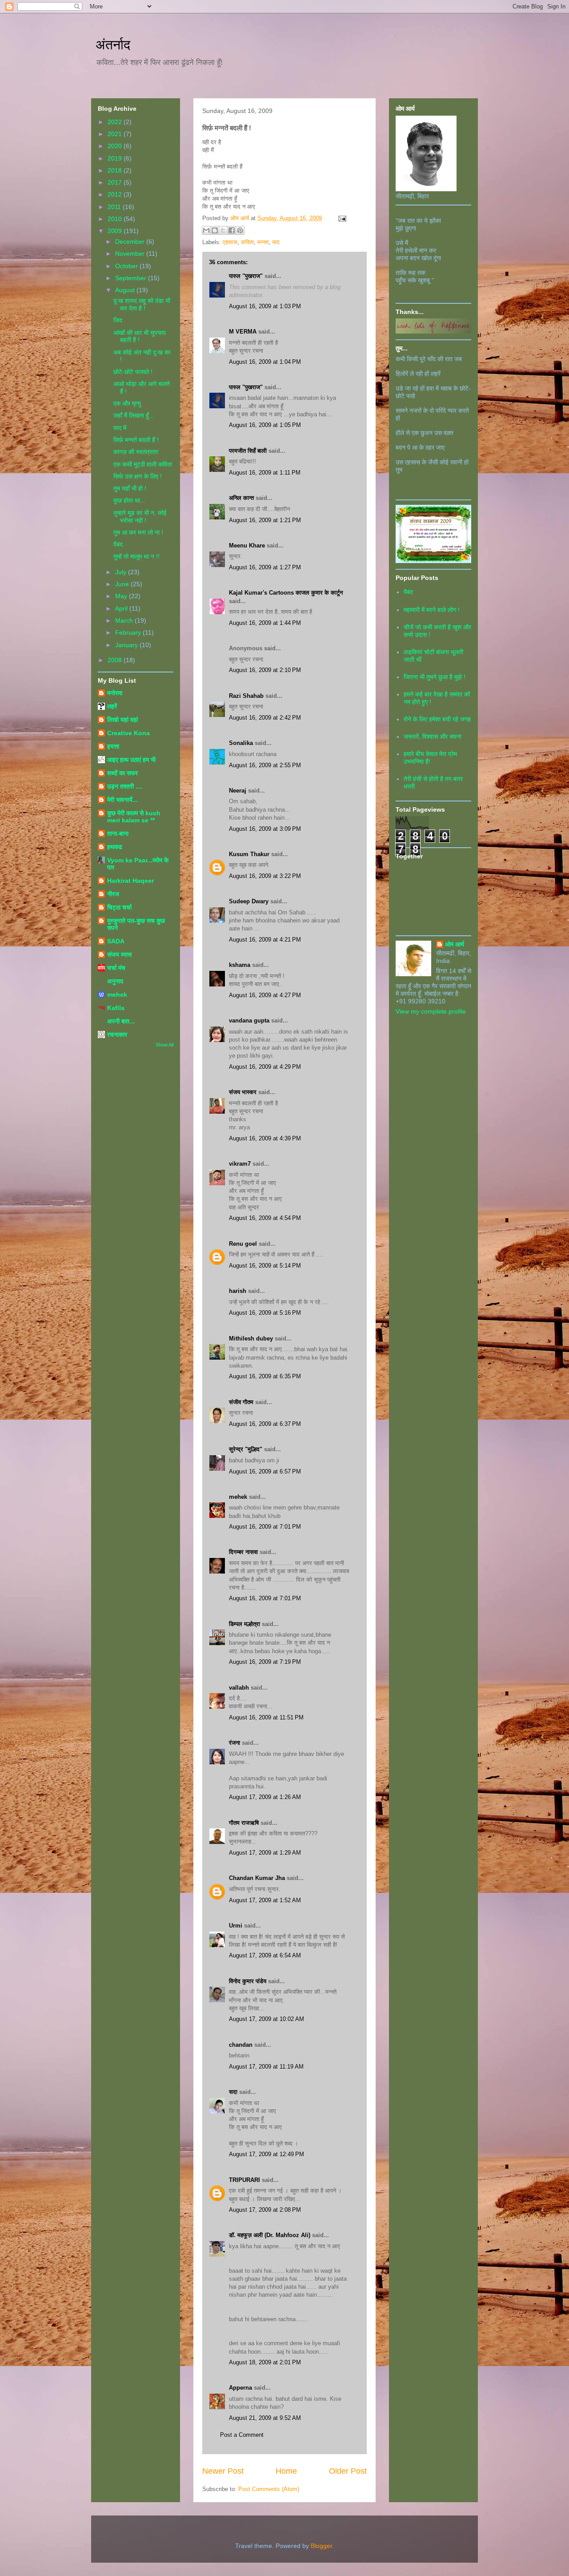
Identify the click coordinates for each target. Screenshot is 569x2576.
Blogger (321, 2546)
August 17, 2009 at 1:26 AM (265, 1797)
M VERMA (243, 332)
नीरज (113, 894)
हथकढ (115, 847)
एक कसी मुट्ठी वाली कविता (143, 464)
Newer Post (223, 2471)
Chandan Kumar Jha (257, 1878)
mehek (238, 1497)
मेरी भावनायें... (122, 800)
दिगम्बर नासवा (243, 1552)
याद (276, 242)
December (131, 241)
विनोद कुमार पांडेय (248, 1981)
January (127, 645)
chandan (241, 2045)
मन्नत (263, 242)
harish (238, 1291)
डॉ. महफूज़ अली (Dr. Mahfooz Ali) (270, 2235)
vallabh (239, 1688)
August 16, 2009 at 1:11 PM (265, 473)
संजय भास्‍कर (244, 1092)
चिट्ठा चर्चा (119, 907)
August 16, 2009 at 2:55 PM (265, 765)
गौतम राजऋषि (244, 1823)
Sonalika (241, 743)
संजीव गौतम (241, 1402)
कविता (247, 242)
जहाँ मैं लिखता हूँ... (134, 415)
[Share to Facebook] (232, 230)
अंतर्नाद (113, 44)
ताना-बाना (118, 833)
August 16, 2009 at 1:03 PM (265, 306)
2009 (116, 231)
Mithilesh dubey (251, 1338)
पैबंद (118, 544)
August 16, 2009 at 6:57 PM (265, 1471)
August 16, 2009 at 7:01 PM (265, 1527)
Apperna (240, 2388)
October (127, 266)
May (122, 596)
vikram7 (240, 1164)
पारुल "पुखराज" (246, 276)
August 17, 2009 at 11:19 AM (266, 2067)
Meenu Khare (247, 545)
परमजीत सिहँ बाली (248, 451)
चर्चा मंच (116, 968)
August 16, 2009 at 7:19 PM (265, 1662)
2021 (116, 134)
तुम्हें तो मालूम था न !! (136, 556)
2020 (116, 146)
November (131, 254)
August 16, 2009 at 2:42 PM (265, 718)
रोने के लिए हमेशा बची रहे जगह (437, 719)
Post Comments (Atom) (269, 2489)
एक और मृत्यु (127, 403)
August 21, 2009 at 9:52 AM (265, 2418)
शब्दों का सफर (122, 773)
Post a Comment (242, 2435)
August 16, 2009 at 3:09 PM (265, 829)
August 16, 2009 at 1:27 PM (265, 567)
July (122, 572)
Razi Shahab (246, 696)
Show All (164, 1045)
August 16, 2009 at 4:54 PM (265, 1218)
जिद (118, 320)
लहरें (112, 706)
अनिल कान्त (241, 498)
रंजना (234, 1743)
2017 (116, 182)
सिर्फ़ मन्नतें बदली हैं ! (136, 440)
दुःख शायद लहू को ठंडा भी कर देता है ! (142, 304)
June (123, 584)
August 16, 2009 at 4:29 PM (265, 1067)
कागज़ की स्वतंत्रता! (136, 452)
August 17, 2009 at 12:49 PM (266, 2154)
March (125, 620)
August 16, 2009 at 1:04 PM (265, 362)
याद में (120, 428)
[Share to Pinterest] (240, 230)
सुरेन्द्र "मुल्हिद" (246, 1449)
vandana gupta (249, 1020)
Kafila (116, 1008)
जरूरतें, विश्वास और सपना (433, 737)
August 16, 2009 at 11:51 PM (266, 1717)
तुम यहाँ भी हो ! (130, 488)
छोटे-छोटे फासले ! (133, 372)
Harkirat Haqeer (130, 881)
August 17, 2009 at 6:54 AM (265, 1955)
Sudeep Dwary (249, 901)
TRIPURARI (244, 2180)
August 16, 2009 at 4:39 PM (265, 1138)
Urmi (236, 1926)
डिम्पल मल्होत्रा (244, 1624)
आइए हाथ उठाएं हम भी (131, 760)
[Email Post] (341, 218)
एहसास (230, 242)
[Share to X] (223, 230)
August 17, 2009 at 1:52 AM (265, 1900)
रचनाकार (117, 1034)
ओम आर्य (455, 944)
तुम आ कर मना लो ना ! (138, 532)
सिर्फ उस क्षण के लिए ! (138, 476)
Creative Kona (128, 733)
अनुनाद (115, 981)
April (122, 608)
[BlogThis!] (215, 230)
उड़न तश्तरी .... (125, 786)
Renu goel (243, 1244)
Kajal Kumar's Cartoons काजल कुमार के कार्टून (286, 593)
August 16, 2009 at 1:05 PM (265, 425)
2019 (116, 158)
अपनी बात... (121, 1021)
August (126, 290)
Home (286, 2471)
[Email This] (206, 230)
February (129, 632)
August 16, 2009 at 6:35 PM (265, 1376)
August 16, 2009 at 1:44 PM (265, 623)
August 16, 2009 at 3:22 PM (265, 876)
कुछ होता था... (129, 500)
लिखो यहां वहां (122, 720)
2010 (116, 219)
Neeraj (238, 791)
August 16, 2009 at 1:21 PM (265, 520)
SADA (116, 941)
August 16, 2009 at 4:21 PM (265, 940)
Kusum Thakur (249, 854)
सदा (233, 2092)
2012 (116, 194)
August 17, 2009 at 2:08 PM (265, 2210)
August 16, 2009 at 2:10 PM (265, 670)
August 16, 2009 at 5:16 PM (265, 1313)
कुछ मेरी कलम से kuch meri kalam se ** (134, 817)
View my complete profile (431, 1011)
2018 (116, 170)
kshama (240, 965)
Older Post (348, 2471)
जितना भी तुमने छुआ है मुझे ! (435, 677)
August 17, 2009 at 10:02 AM (266, 2019)
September (132, 278)
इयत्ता (113, 746)
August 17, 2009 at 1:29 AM (265, 1853)
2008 (116, 660)
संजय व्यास (119, 954)
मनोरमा (115, 693)
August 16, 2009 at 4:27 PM (265, 995)
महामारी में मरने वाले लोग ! (432, 610)
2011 (115, 207)
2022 (116, 122)
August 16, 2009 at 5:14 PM (265, 1266)
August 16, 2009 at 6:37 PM (265, 1424)
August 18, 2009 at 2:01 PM (265, 2362)
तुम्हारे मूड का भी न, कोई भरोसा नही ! (140, 517)
